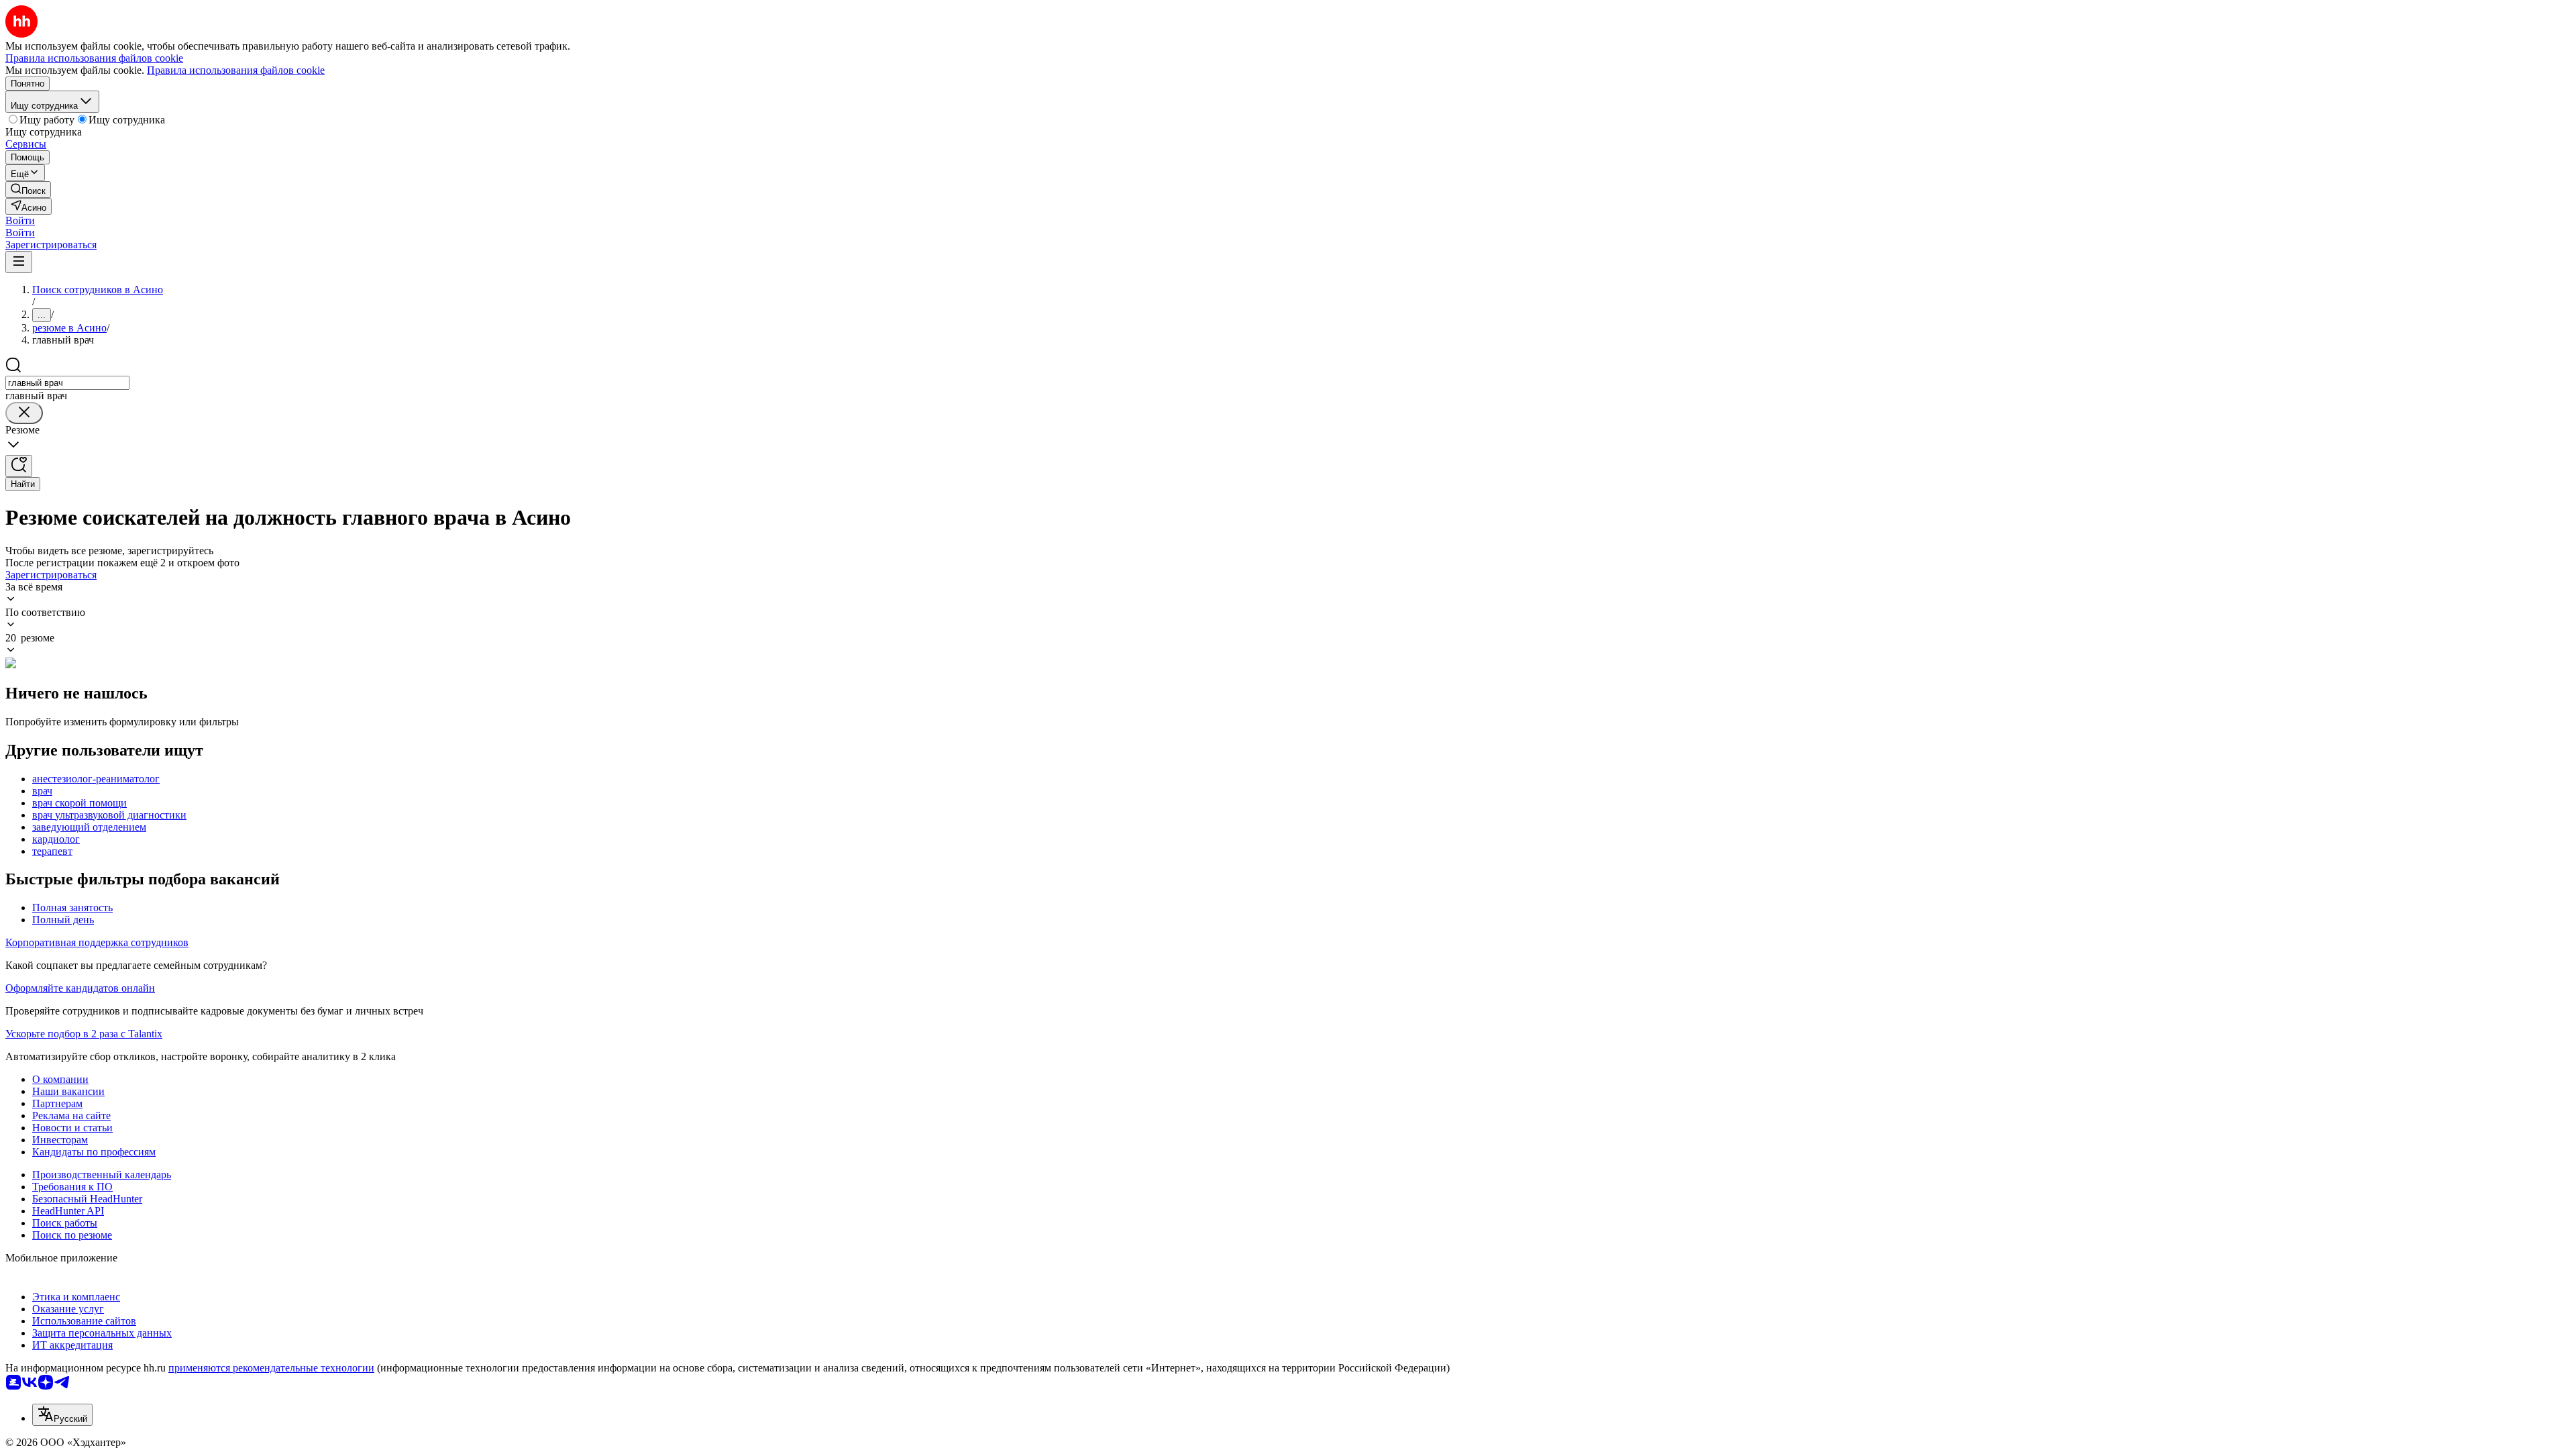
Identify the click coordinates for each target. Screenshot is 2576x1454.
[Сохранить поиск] (19, 466)
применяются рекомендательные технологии (271, 1368)
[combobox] (67, 383)
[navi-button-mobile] (19, 262)
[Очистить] (24, 413)
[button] (20, 220)
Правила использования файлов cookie (236, 70)
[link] (28, 190)
